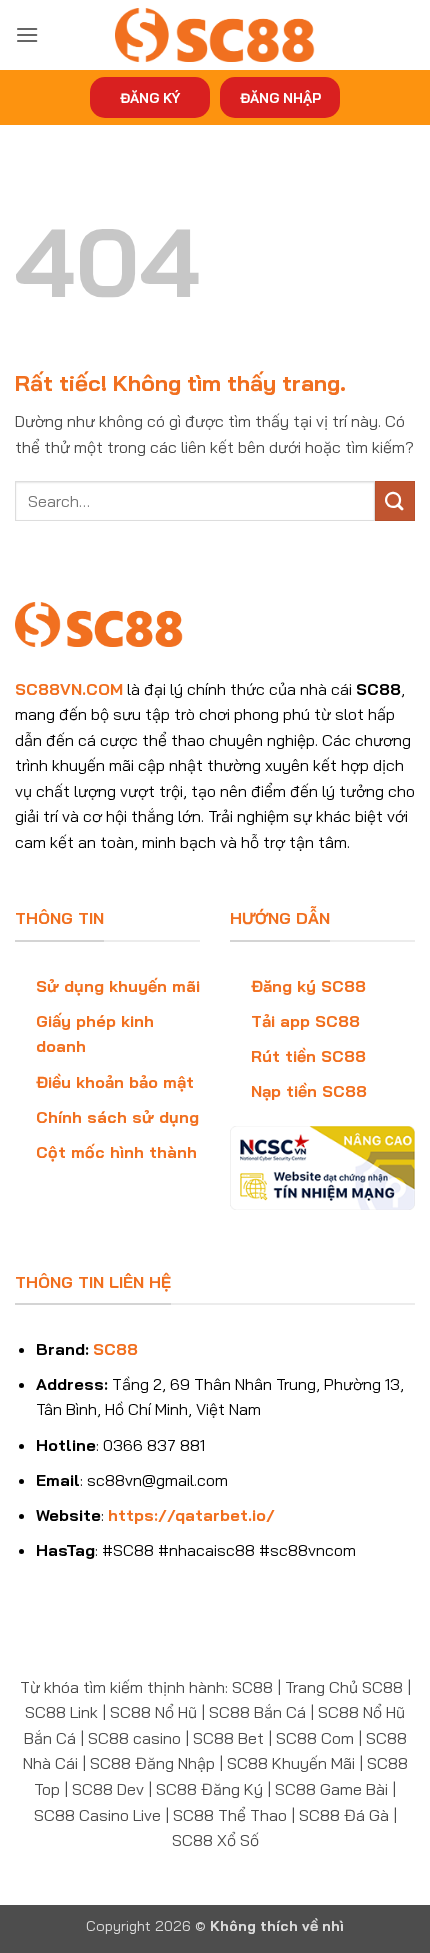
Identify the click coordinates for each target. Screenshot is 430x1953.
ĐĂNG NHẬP (280, 97)
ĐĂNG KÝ (150, 97)
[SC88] (215, 34)
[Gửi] (395, 500)
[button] (27, 34)
